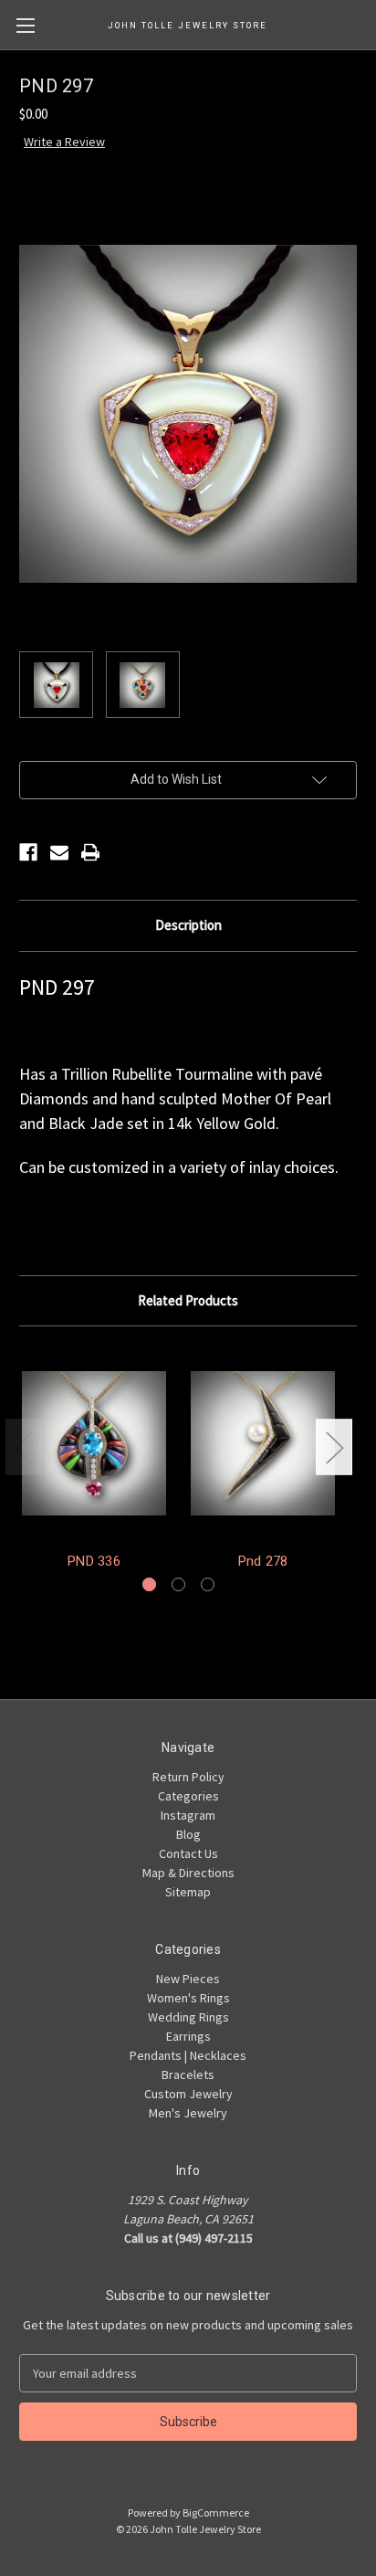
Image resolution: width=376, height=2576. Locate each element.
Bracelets (188, 2075)
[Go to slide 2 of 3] (178, 1584)
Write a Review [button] (64, 142)
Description (188, 925)
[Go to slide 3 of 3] (208, 1584)
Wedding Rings (188, 2017)
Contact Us (188, 1853)
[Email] (59, 852)
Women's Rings (188, 1998)
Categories (188, 1796)
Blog (188, 1834)
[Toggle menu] (25, 25)
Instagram (188, 1815)
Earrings (188, 2036)
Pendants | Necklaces (188, 2055)
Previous (24, 1446)
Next (334, 1446)
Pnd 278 (263, 1561)
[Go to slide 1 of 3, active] (149, 1584)
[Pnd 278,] (263, 1443)
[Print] (90, 852)
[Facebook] (28, 852)
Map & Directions (188, 1873)
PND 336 (94, 1561)
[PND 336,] (94, 1443)
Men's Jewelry (188, 2113)
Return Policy (188, 1777)
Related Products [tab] (188, 1300)
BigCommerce (216, 2513)
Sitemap (188, 1892)
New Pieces (188, 1979)
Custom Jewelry (188, 2094)
